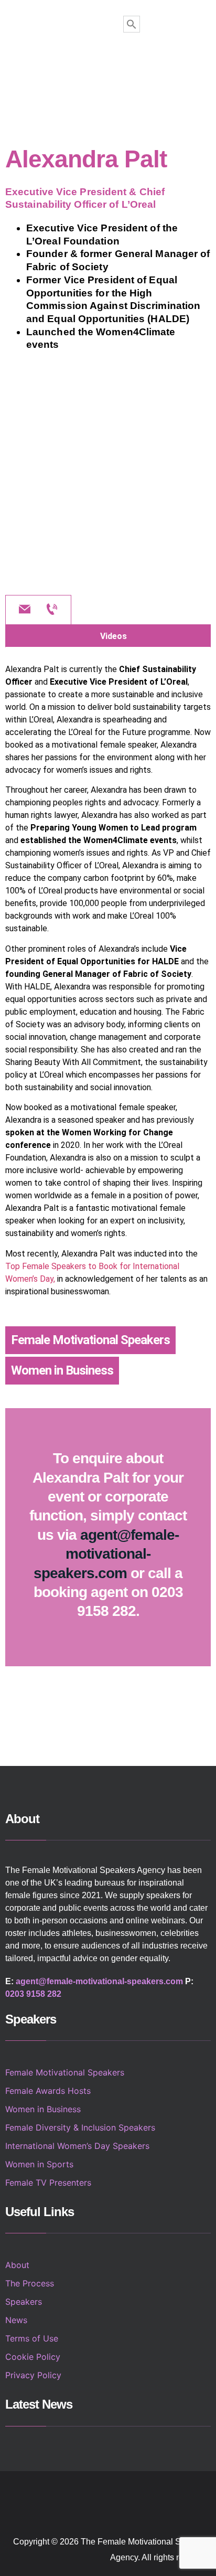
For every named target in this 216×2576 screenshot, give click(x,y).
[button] (109, 67)
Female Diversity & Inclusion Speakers (80, 2127)
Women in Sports (39, 2164)
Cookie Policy (33, 2357)
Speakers (24, 2302)
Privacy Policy (33, 2375)
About (17, 2265)
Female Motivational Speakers (90, 1340)
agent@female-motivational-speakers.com (106, 1554)
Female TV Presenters (48, 2183)
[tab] (108, 636)
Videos (114, 636)
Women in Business (62, 1370)
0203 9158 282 (33, 1994)
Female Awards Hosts (48, 2091)
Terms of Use (32, 2338)
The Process (30, 2283)
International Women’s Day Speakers (77, 2146)
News (16, 2320)
